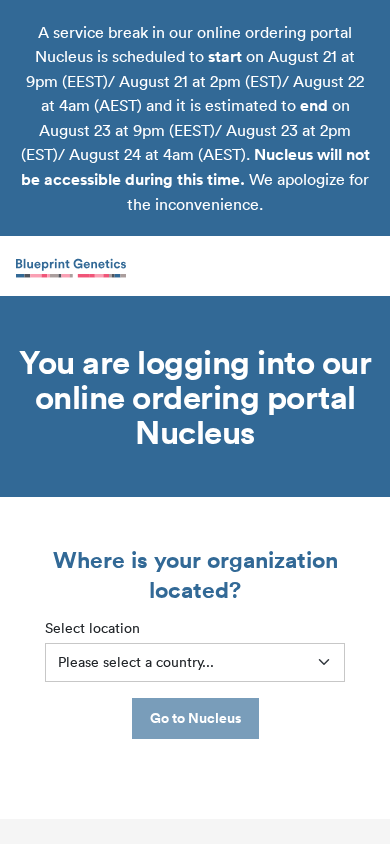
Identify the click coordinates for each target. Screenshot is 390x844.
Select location (92, 628)
